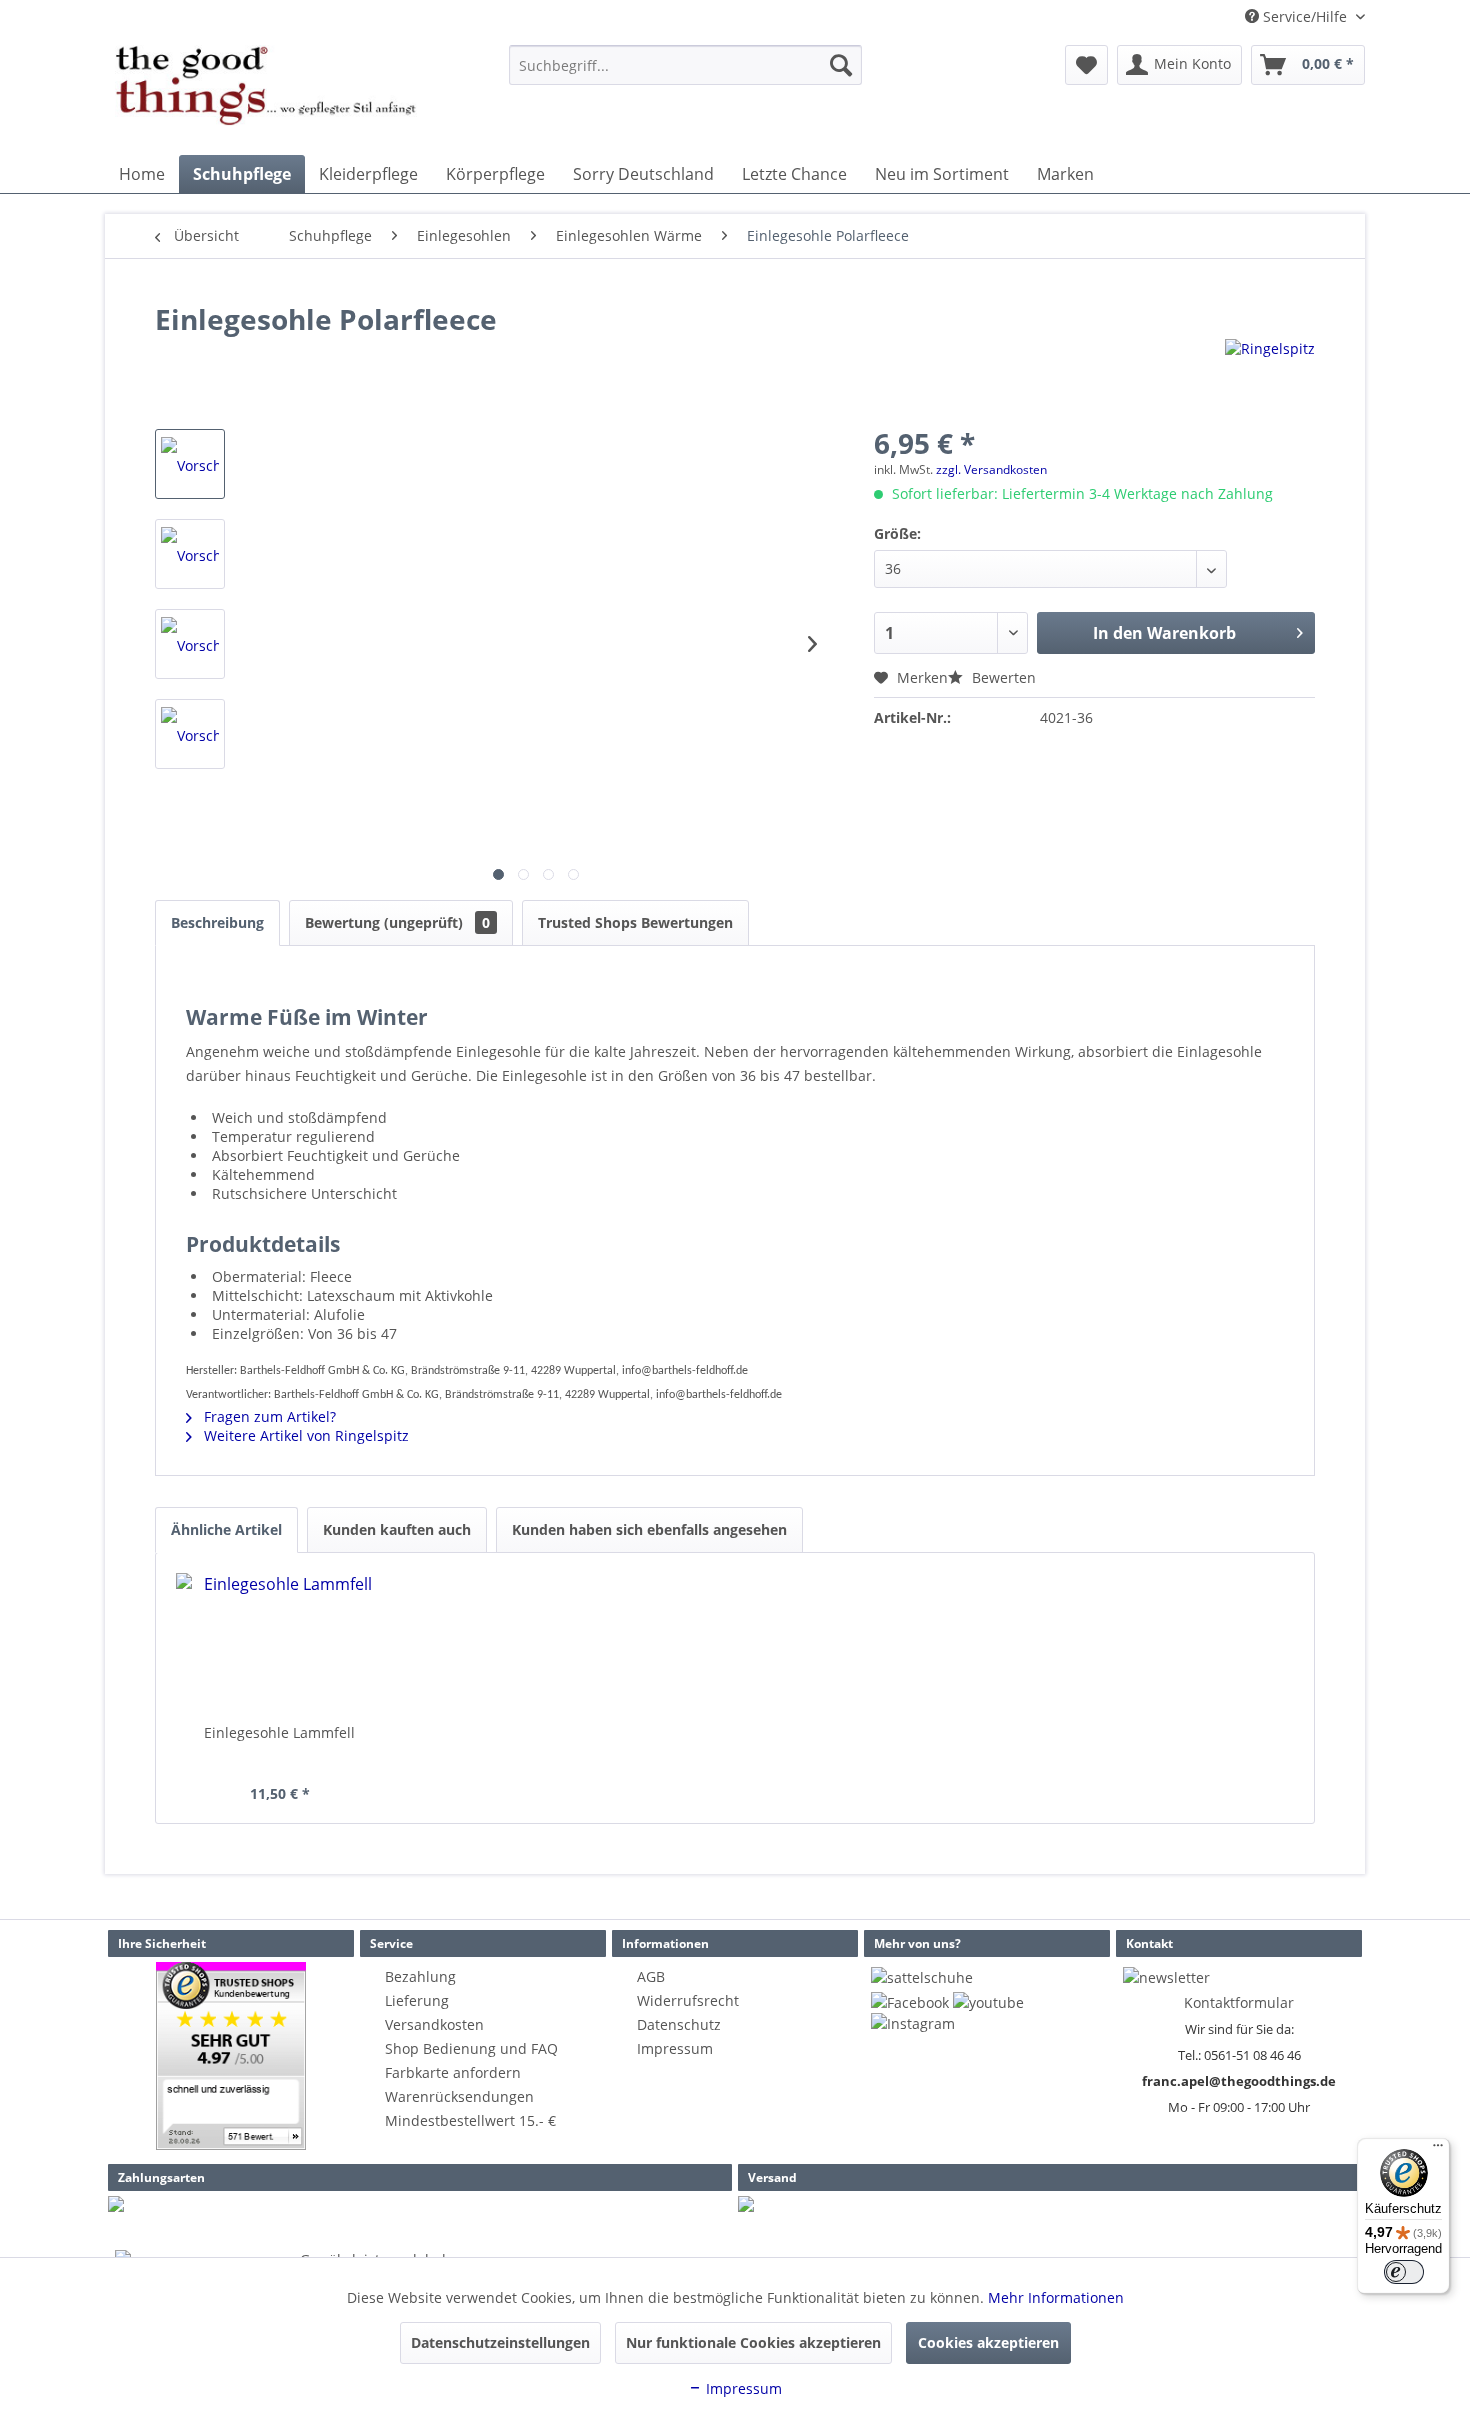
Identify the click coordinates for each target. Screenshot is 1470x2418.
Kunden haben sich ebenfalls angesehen (649, 1529)
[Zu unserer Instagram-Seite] (913, 2023)
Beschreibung (217, 922)
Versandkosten (434, 2024)
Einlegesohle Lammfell (279, 1732)
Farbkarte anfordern (453, 2072)
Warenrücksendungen (459, 2096)
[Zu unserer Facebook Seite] (910, 2002)
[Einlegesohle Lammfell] (280, 1643)
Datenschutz (679, 2024)
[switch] (1404, 2272)
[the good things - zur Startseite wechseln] (266, 95)
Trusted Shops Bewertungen (635, 922)
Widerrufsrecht (688, 2000)
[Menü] (1438, 2150)
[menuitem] (685, 65)
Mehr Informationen (1056, 2297)
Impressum (675, 2048)
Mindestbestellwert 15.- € (470, 2120)
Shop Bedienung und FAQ (471, 2048)
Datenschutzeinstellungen (500, 2342)
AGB (651, 1976)
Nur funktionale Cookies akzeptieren (753, 2342)
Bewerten (1002, 677)
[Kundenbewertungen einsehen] (231, 2056)
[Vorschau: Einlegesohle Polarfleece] (190, 464)
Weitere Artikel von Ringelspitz (304, 1435)
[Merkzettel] (1086, 65)
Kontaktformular (1239, 2002)
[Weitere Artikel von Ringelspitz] (1270, 374)
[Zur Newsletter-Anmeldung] (1166, 1977)
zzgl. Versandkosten (991, 469)
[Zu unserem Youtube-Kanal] (988, 2002)
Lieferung (417, 2000)
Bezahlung (420, 1976)
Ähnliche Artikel (226, 1529)
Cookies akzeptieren (988, 2342)
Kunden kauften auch (397, 1529)
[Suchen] (841, 65)
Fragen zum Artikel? (268, 1416)
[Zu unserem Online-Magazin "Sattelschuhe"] (922, 1977)
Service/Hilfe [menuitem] (1305, 16)
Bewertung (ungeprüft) (397, 922)
